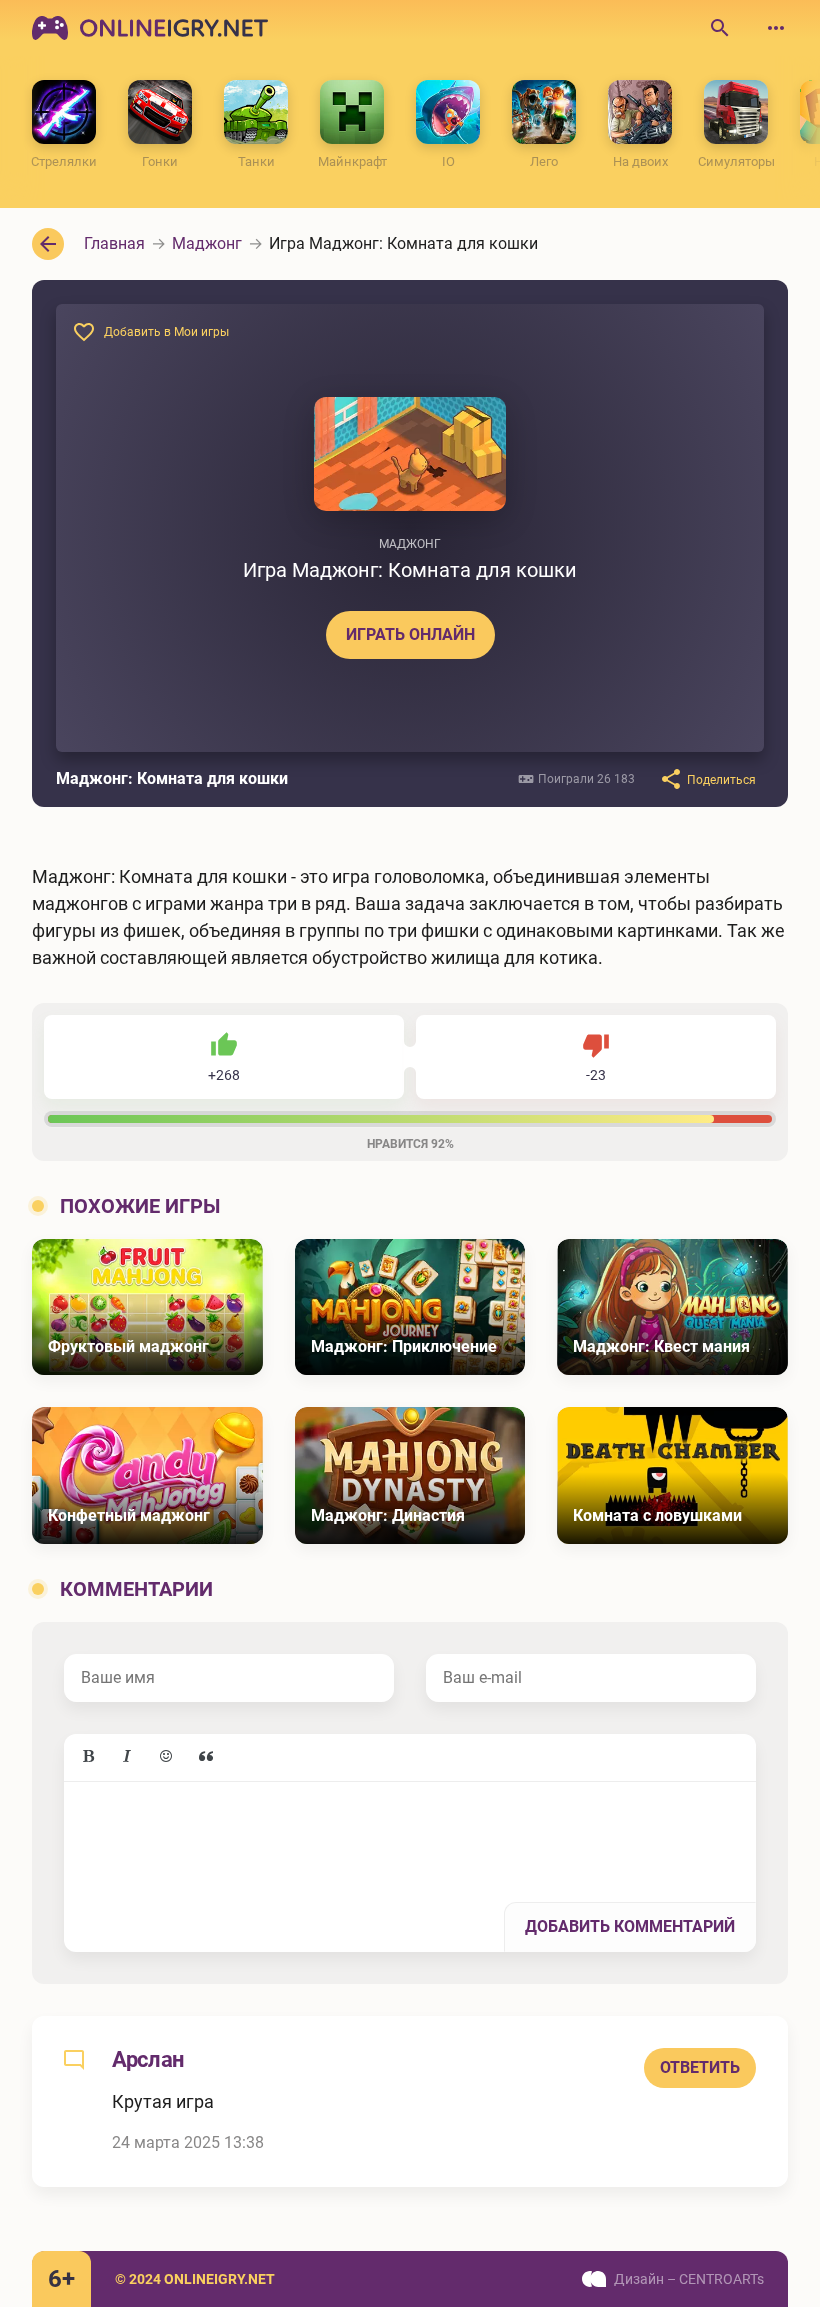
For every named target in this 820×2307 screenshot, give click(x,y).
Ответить (700, 2067)
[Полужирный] (88, 1757)
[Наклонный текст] (127, 1757)
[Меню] (776, 28)
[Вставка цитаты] (206, 1757)
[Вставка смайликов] (167, 1757)
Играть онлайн (410, 634)
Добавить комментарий (630, 1926)
